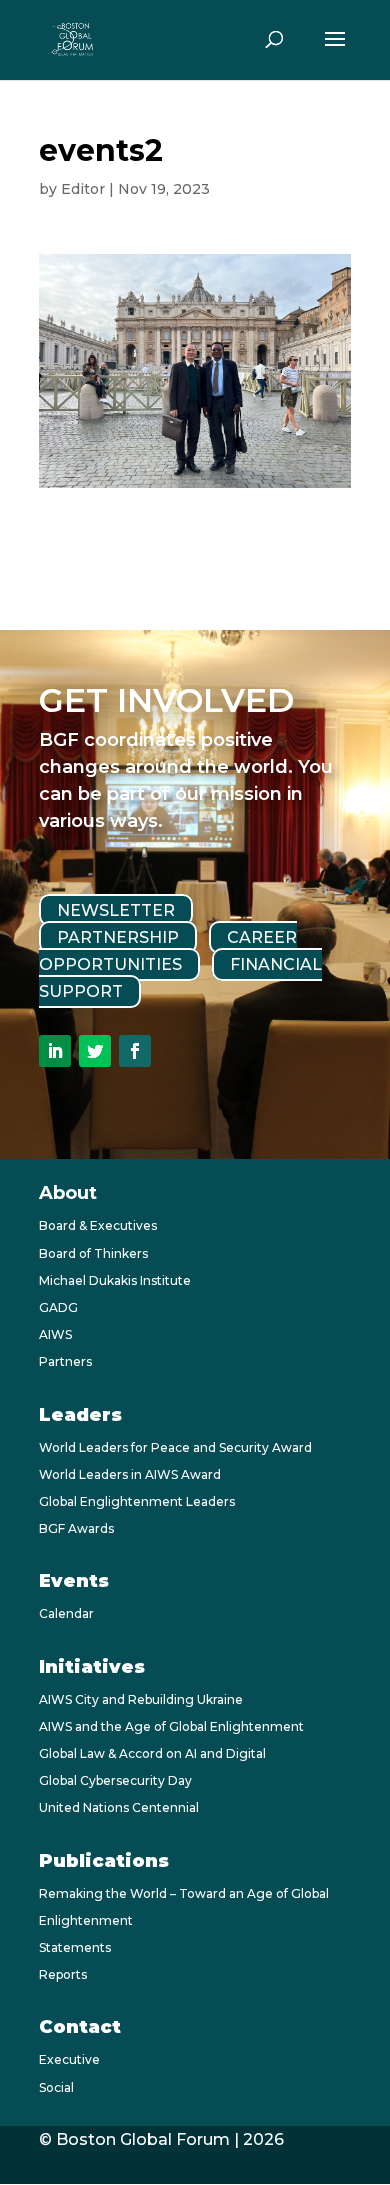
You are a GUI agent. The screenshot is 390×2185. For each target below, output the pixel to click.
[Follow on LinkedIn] (55, 1051)
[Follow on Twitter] (95, 1051)
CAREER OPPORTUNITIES (168, 951)
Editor (83, 189)
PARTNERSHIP (118, 937)
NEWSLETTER (116, 910)
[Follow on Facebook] (135, 1051)
